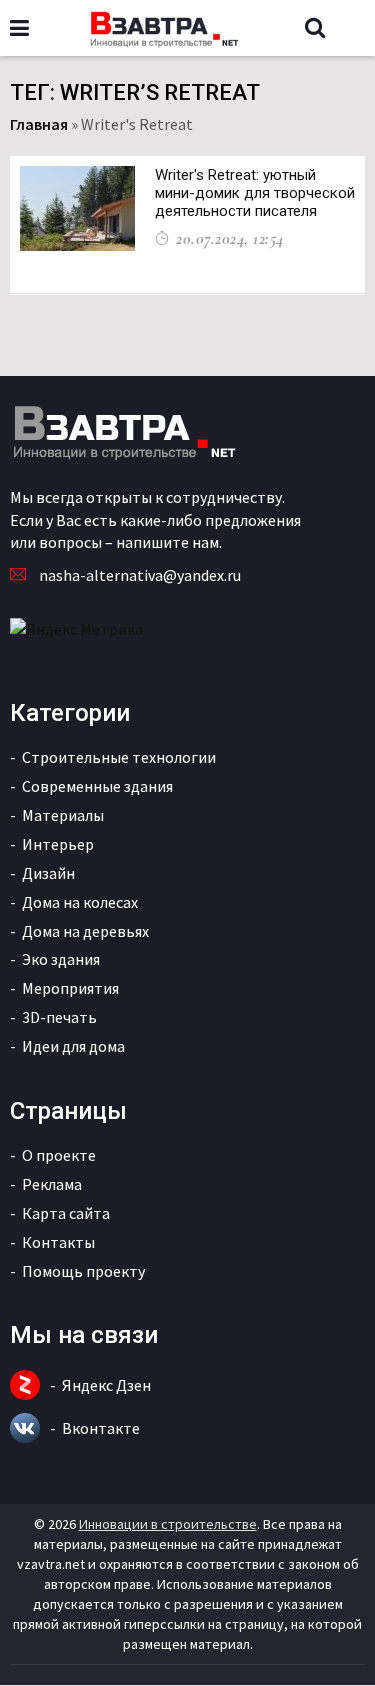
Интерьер (58, 844)
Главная (39, 124)
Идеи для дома (73, 1046)
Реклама (52, 1184)
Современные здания (97, 786)
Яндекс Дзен (106, 1385)
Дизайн (48, 873)
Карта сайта (66, 1213)
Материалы (63, 815)
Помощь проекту (83, 1271)
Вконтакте (101, 1428)
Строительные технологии (119, 757)
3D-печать (59, 1017)
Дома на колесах (80, 902)
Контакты (58, 1242)
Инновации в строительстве (168, 1524)
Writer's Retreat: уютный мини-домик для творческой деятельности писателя (255, 193)
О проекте (59, 1155)
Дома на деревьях (85, 931)
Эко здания (61, 959)
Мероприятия (70, 988)
